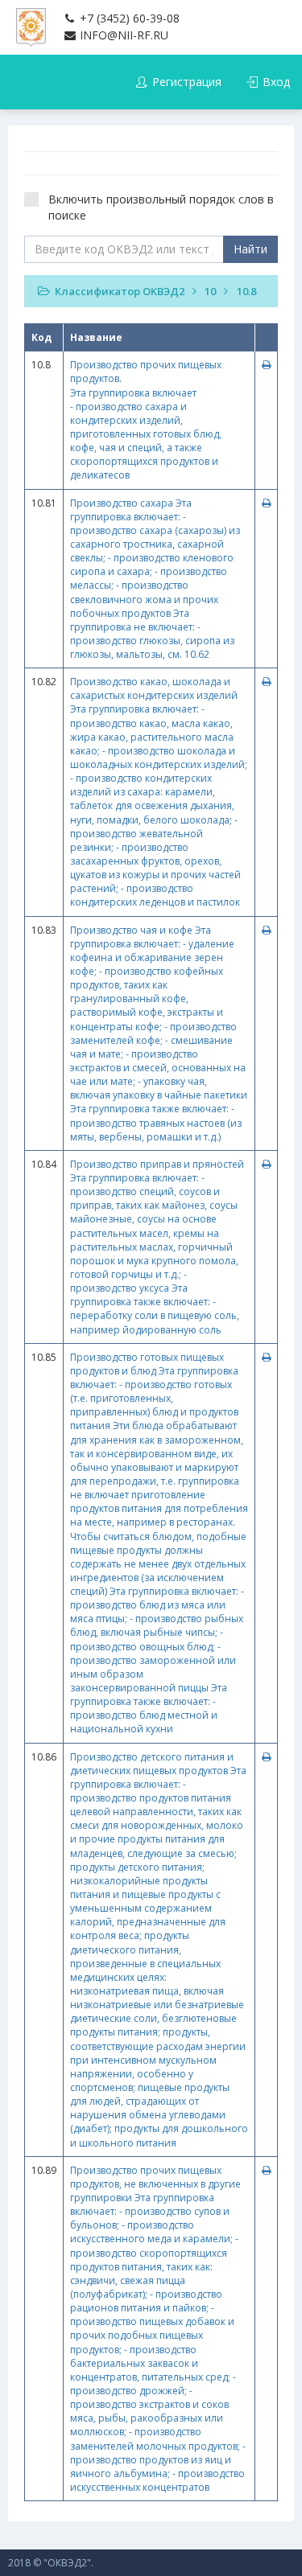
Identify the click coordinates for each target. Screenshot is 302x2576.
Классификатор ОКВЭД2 (120, 291)
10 (210, 291)
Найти (250, 249)
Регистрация (185, 82)
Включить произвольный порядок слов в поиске (161, 207)
